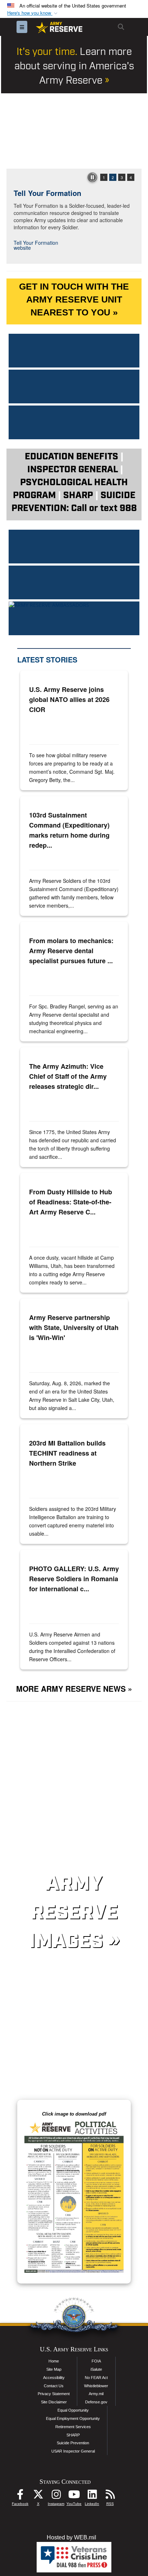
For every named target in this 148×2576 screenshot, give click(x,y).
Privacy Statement (54, 2394)
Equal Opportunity (73, 2410)
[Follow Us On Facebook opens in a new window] (20, 2496)
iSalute (96, 2369)
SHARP (73, 2435)
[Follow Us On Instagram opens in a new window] (56, 2496)
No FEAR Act (96, 2378)
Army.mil (96, 2394)
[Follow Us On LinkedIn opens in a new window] (92, 2496)
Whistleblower (96, 2386)
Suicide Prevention (73, 2443)
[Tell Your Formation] (74, 131)
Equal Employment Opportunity (73, 2418)
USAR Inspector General (73, 2451)
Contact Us (54, 2386)
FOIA (96, 2361)
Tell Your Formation (47, 193)
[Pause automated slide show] (92, 177)
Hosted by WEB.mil (71, 2537)
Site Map (54, 2369)
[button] (33, 13)
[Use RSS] (110, 2496)
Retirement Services (73, 2427)
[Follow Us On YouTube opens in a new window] (74, 2496)
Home (54, 2361)
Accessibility (54, 2378)
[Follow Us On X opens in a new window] (38, 2496)
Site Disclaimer (54, 2402)
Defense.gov (96, 2402)
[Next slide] (134, 131)
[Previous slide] (14, 131)
